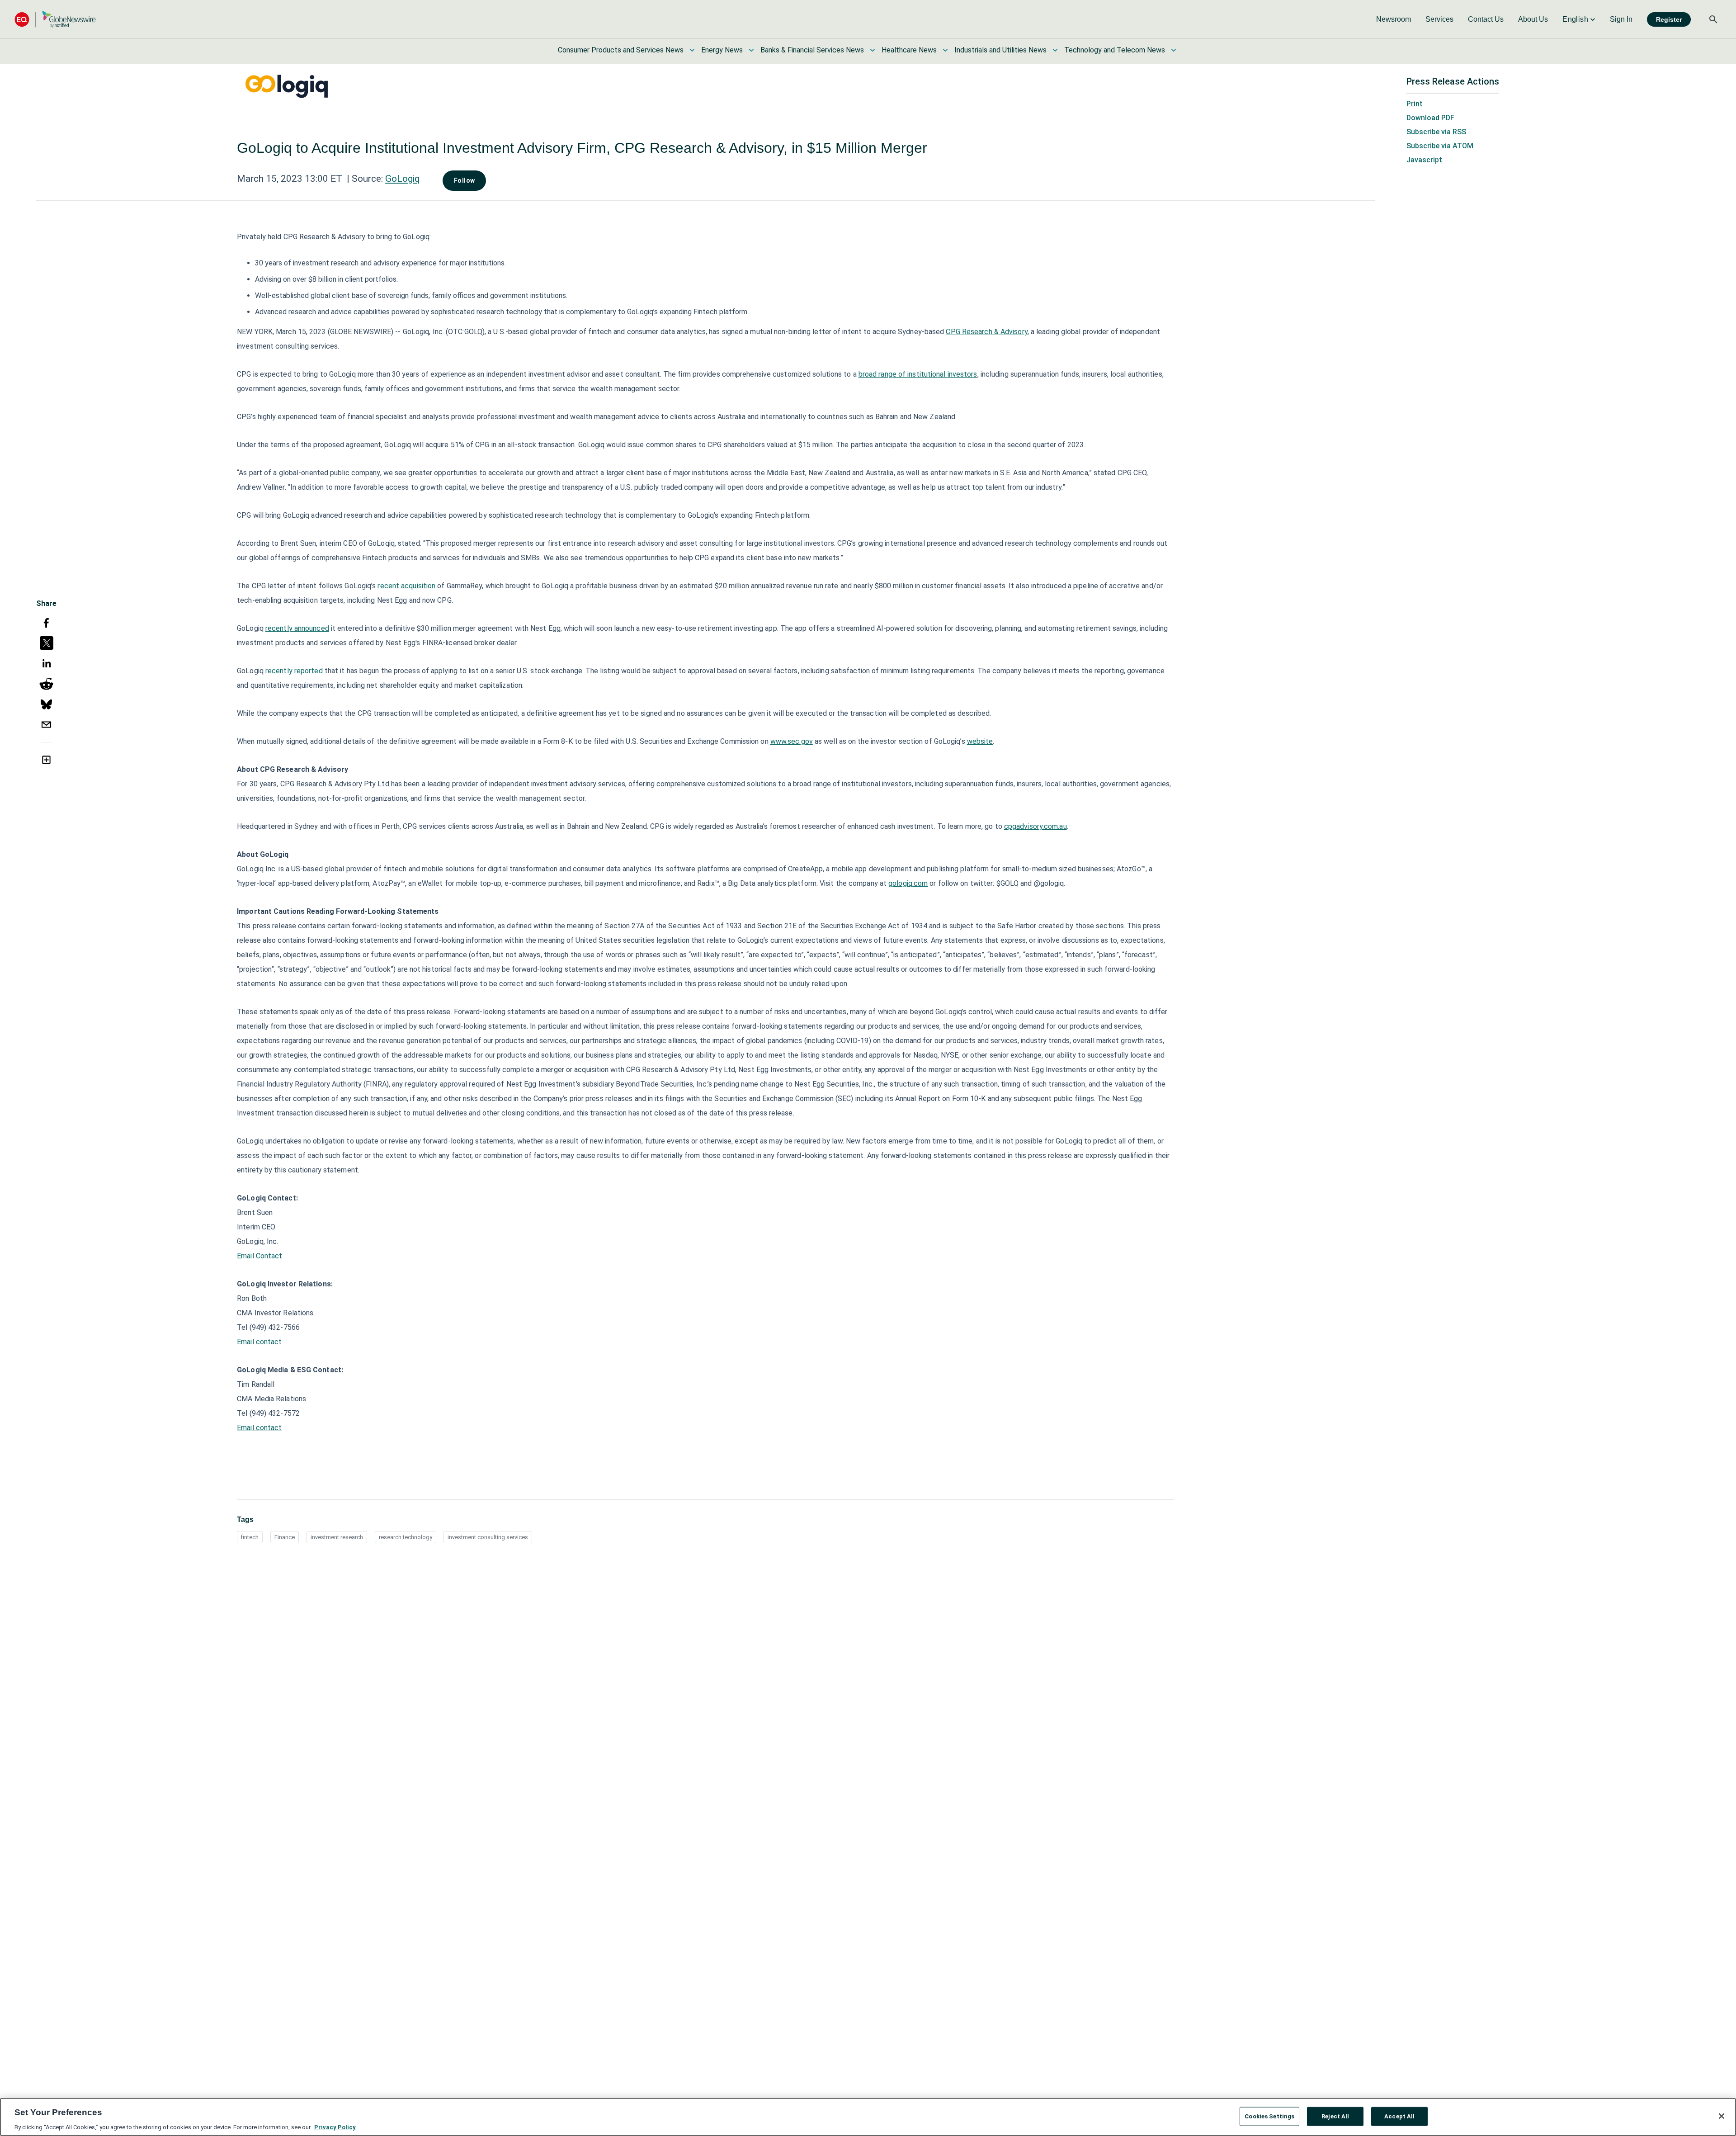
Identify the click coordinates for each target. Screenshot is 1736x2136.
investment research (337, 1537)
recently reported (294, 671)
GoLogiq (403, 179)
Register (1669, 19)
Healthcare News (909, 50)
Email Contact (259, 1256)
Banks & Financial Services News (812, 50)
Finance (285, 1537)
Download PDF (1430, 118)
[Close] (1722, 2116)
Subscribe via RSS (1436, 132)
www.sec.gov (792, 741)
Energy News (722, 50)
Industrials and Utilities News (1000, 50)
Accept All (1399, 2116)
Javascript (1424, 160)
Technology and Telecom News (1115, 50)
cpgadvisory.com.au (1035, 826)
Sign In (1621, 19)
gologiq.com (908, 883)
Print (1415, 104)
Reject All (1335, 2116)
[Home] (55, 19)
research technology (406, 1537)
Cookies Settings (1269, 2116)
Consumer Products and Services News (621, 50)
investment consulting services (488, 1537)
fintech (250, 1537)
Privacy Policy (335, 2127)
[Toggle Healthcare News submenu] (945, 50)
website (980, 741)
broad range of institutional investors (918, 374)
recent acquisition (406, 586)
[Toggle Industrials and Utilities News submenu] (1055, 50)
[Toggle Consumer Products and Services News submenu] (692, 50)
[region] (868, 2117)
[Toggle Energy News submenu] (751, 50)
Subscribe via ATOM (1440, 146)
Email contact (259, 1342)
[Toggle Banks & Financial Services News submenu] (873, 50)
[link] (1394, 19)
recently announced (297, 628)
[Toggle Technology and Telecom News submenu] (1174, 50)
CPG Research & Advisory (986, 332)
